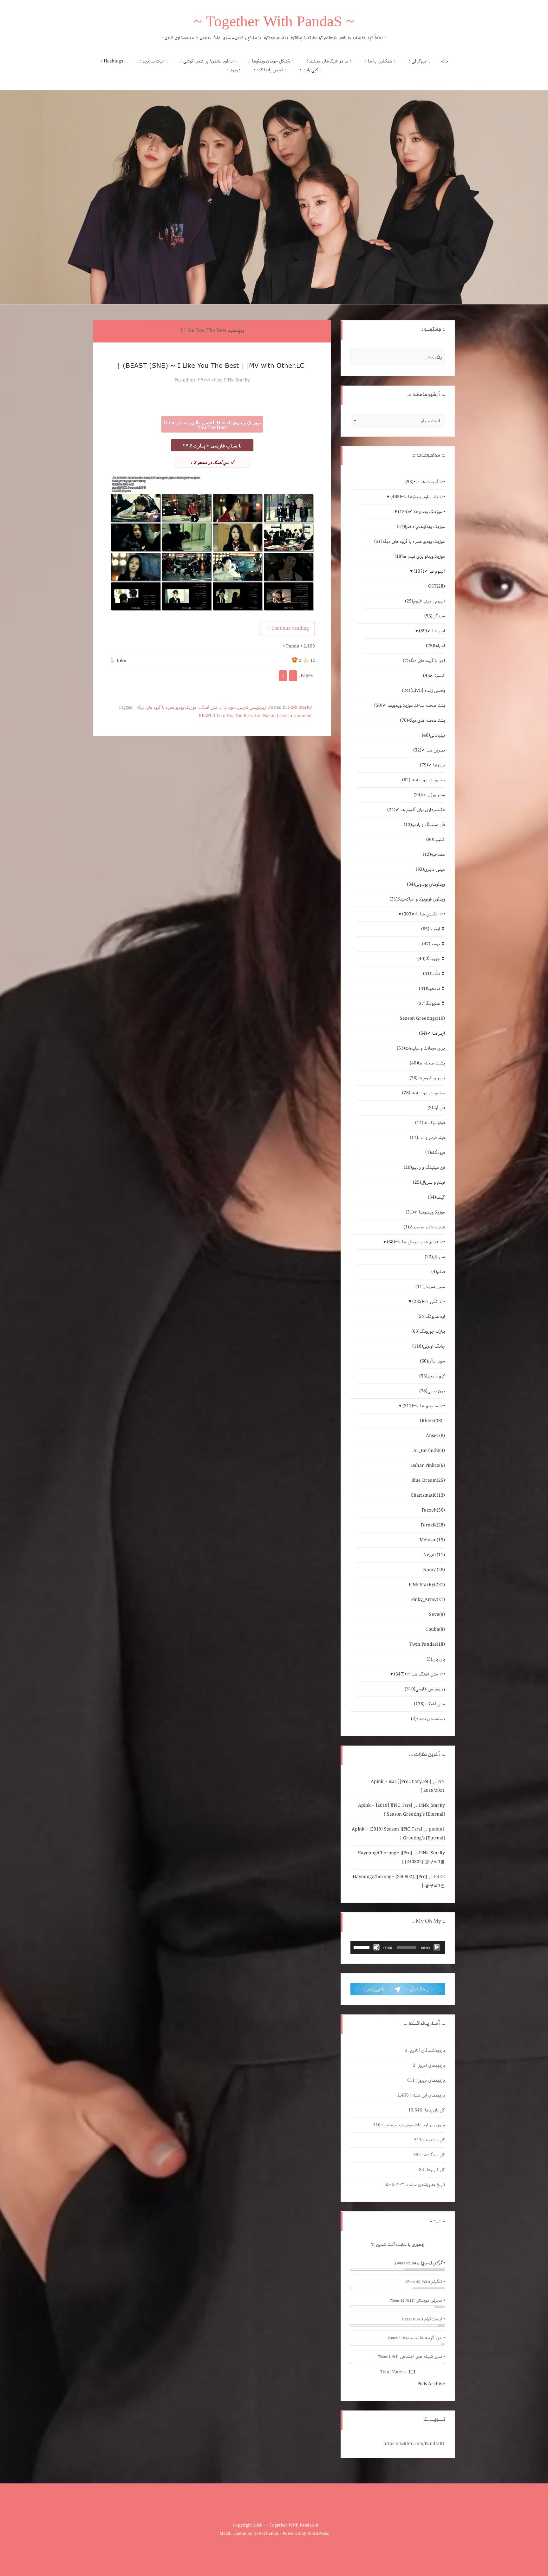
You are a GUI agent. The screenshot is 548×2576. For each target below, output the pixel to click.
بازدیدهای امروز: (430, 2065)
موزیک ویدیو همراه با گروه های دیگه (167, 708)
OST (437, 586)
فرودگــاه (435, 1153)
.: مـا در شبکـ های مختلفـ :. (329, 61)
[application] (398, 1948)
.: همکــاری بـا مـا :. (380, 61)
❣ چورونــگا (431, 959)
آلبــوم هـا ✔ (429, 571)
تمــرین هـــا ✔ (429, 750)
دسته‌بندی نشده (428, 1719)
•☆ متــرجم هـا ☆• (424, 1406)
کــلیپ (436, 840)
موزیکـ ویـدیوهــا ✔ (425, 1212)
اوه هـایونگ (431, 1317)
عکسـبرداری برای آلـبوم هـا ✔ (416, 810)
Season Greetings (422, 1018)
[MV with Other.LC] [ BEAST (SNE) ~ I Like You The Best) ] (212, 365)
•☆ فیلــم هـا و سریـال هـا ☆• (416, 1242)
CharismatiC (428, 1495)
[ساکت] (376, 1948)
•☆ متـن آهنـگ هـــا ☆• (419, 1674)
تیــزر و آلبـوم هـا (427, 1078)
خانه (445, 61)
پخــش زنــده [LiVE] (424, 691)
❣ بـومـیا (434, 944)
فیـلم (438, 1272)
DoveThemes (266, 2534)
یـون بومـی (432, 1391)
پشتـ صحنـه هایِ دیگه (422, 720)
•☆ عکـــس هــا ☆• (424, 914)
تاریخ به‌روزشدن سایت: (424, 2185)
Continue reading (287, 628)
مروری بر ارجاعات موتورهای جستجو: (413, 2125)
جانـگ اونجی (429, 1346)
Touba (435, 1630)
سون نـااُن (228, 708)
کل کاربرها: (434, 2170)
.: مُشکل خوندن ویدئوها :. (271, 61)
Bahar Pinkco (428, 1466)
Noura (434, 1570)
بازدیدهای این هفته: (427, 2095)
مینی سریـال (430, 1287)
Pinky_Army (428, 1600)
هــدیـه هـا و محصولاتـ (424, 1227)
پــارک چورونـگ (428, 1331)
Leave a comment (294, 716)
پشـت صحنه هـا (427, 1063)
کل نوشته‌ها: (433, 2140)
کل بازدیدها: (434, 2110)
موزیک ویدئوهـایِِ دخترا (421, 527)
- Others (432, 1421)
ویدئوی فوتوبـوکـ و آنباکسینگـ (417, 899)
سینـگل (435, 616)
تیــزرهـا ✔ (432, 765)
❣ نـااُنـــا (434, 974)
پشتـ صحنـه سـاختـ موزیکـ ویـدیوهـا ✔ (410, 706)
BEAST (205, 716)
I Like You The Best (233, 716)
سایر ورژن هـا (429, 795)
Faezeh (433, 1510)
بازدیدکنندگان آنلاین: (426, 2051)
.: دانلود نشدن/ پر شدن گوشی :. (208, 61)
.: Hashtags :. (113, 61)
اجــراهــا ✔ (432, 631)
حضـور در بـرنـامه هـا (424, 780)
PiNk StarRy (300, 708)
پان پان (436, 1659)
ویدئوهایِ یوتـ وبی (426, 884)
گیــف (436, 1197)
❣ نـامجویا (432, 989)
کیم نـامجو (432, 1376)
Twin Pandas (427, 1644)
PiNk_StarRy (237, 380)
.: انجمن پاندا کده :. (270, 70)
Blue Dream (428, 1480)
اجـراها (435, 646)
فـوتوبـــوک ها (430, 1123)
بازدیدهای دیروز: (430, 2080)
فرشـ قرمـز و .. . (427, 1138)
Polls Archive (431, 2384)
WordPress (318, 2534)
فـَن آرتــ (436, 1108)
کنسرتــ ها (434, 676)
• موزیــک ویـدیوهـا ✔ (421, 512)
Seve (437, 1615)
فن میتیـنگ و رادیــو (424, 1168)
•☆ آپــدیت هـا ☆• (425, 482)
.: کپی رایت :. (310, 70)
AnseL (435, 1436)
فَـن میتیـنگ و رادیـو (424, 825)
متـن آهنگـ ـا (208, 708)
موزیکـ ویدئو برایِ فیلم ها (420, 556)
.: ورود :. (234, 70)
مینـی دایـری (430, 869)
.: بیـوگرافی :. (419, 61)
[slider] (362, 1947)
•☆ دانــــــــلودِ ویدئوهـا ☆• (418, 497)
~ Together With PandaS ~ (274, 23)
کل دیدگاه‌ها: (433, 2155)
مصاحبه (434, 855)
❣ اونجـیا (433, 929)
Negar (434, 1555)
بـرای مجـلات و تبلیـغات (421, 1048)
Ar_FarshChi (429, 1451)
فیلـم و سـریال (429, 1182)
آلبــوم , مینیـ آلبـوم (425, 601)
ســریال (435, 1257)
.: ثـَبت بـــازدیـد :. (153, 61)
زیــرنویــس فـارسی (252, 708)
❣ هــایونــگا (431, 1004)
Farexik (433, 1525)
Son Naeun (265, 716)
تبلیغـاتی (433, 735)
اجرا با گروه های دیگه (424, 661)
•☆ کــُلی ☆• (429, 1302)
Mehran (432, 1540)
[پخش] (437, 1948)
